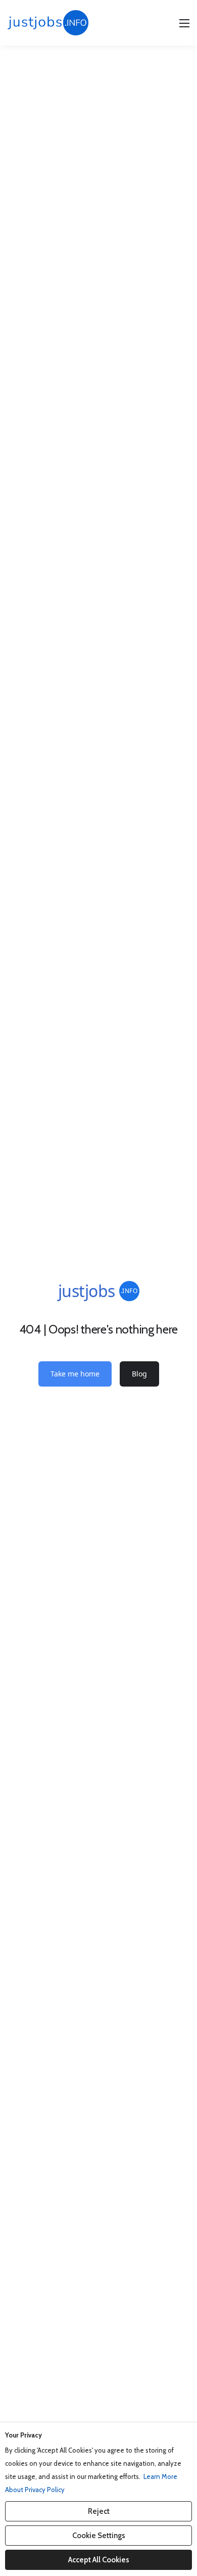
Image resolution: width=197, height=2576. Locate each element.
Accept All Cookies (99, 2560)
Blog (139, 1374)
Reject (99, 2511)
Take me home (75, 1374)
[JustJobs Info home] (48, 23)
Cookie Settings (99, 2536)
